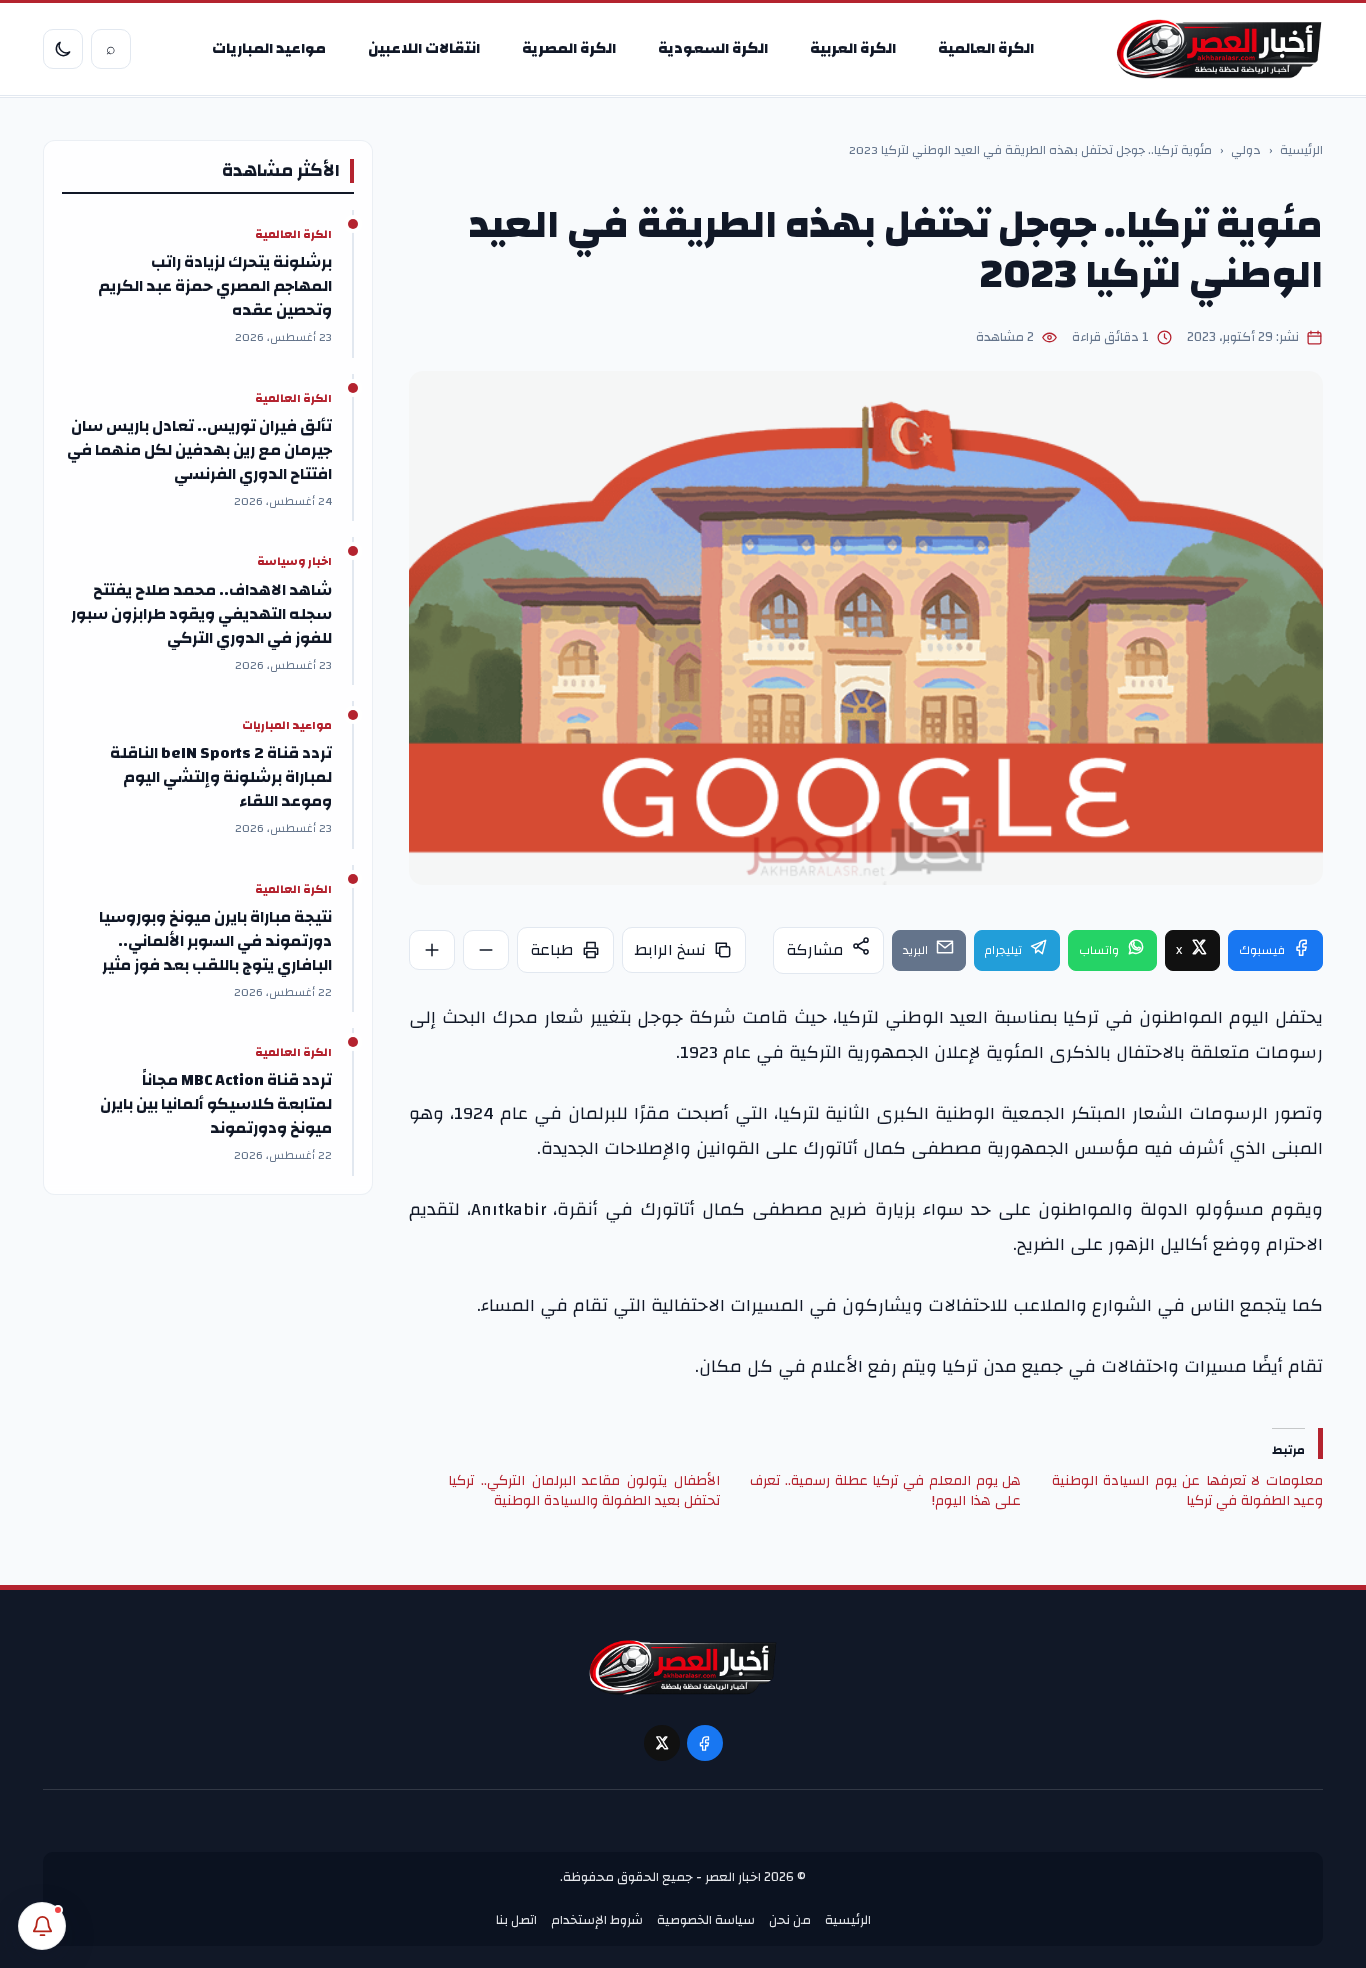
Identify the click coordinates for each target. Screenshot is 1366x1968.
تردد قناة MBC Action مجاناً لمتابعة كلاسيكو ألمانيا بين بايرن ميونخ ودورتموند (216, 1104)
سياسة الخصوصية (706, 1920)
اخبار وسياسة (294, 562)
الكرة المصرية (569, 48)
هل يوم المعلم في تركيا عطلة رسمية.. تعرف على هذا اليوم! (885, 1491)
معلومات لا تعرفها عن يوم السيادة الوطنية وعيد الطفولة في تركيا (1187, 1491)
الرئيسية (1301, 151)
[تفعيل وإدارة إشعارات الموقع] (42, 1926)
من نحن (790, 1920)
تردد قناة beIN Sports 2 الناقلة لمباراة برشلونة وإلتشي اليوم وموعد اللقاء (221, 777)
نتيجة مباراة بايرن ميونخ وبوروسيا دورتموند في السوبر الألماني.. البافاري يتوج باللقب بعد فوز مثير (215, 941)
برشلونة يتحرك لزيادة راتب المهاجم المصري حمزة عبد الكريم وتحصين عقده (215, 286)
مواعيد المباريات (269, 48)
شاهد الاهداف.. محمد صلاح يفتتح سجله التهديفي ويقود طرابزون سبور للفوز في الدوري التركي (201, 614)
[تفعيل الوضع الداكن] (63, 49)
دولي (1246, 151)
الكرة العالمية (986, 48)
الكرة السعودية (713, 48)
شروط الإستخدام (597, 1920)
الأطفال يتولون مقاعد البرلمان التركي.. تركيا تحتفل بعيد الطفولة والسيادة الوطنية (583, 1491)
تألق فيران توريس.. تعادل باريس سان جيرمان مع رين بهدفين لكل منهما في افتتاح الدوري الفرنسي (199, 450)
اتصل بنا (516, 1920)
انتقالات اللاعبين (424, 48)
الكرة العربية (853, 48)
